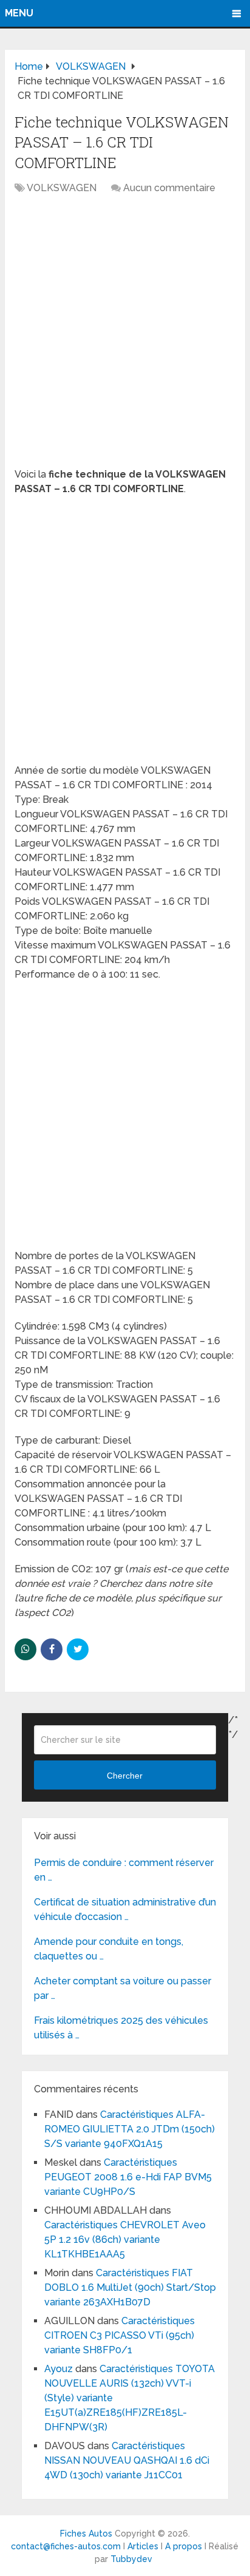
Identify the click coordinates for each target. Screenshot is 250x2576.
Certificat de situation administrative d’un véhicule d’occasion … (125, 1909)
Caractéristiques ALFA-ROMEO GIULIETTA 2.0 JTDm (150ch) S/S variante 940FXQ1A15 (130, 2129)
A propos (184, 2546)
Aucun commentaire (169, 188)
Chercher (125, 1776)
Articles (143, 2546)
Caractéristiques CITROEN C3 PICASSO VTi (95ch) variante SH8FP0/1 (120, 2335)
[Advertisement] (125, 337)
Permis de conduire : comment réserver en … (124, 1870)
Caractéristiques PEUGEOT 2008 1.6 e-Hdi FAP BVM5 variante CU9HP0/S (128, 2177)
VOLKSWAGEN (62, 188)
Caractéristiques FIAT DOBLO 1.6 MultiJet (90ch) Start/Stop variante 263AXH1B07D (130, 2287)
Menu (19, 13)
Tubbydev (131, 2559)
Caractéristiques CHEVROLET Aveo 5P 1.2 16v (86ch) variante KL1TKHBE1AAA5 (125, 2240)
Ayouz (59, 2369)
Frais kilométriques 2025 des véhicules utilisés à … (121, 2028)
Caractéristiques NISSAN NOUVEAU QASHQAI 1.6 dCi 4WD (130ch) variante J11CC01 (127, 2460)
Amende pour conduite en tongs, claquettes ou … (109, 1949)
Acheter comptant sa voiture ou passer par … (123, 1988)
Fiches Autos (86, 2534)
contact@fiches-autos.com (66, 2546)
